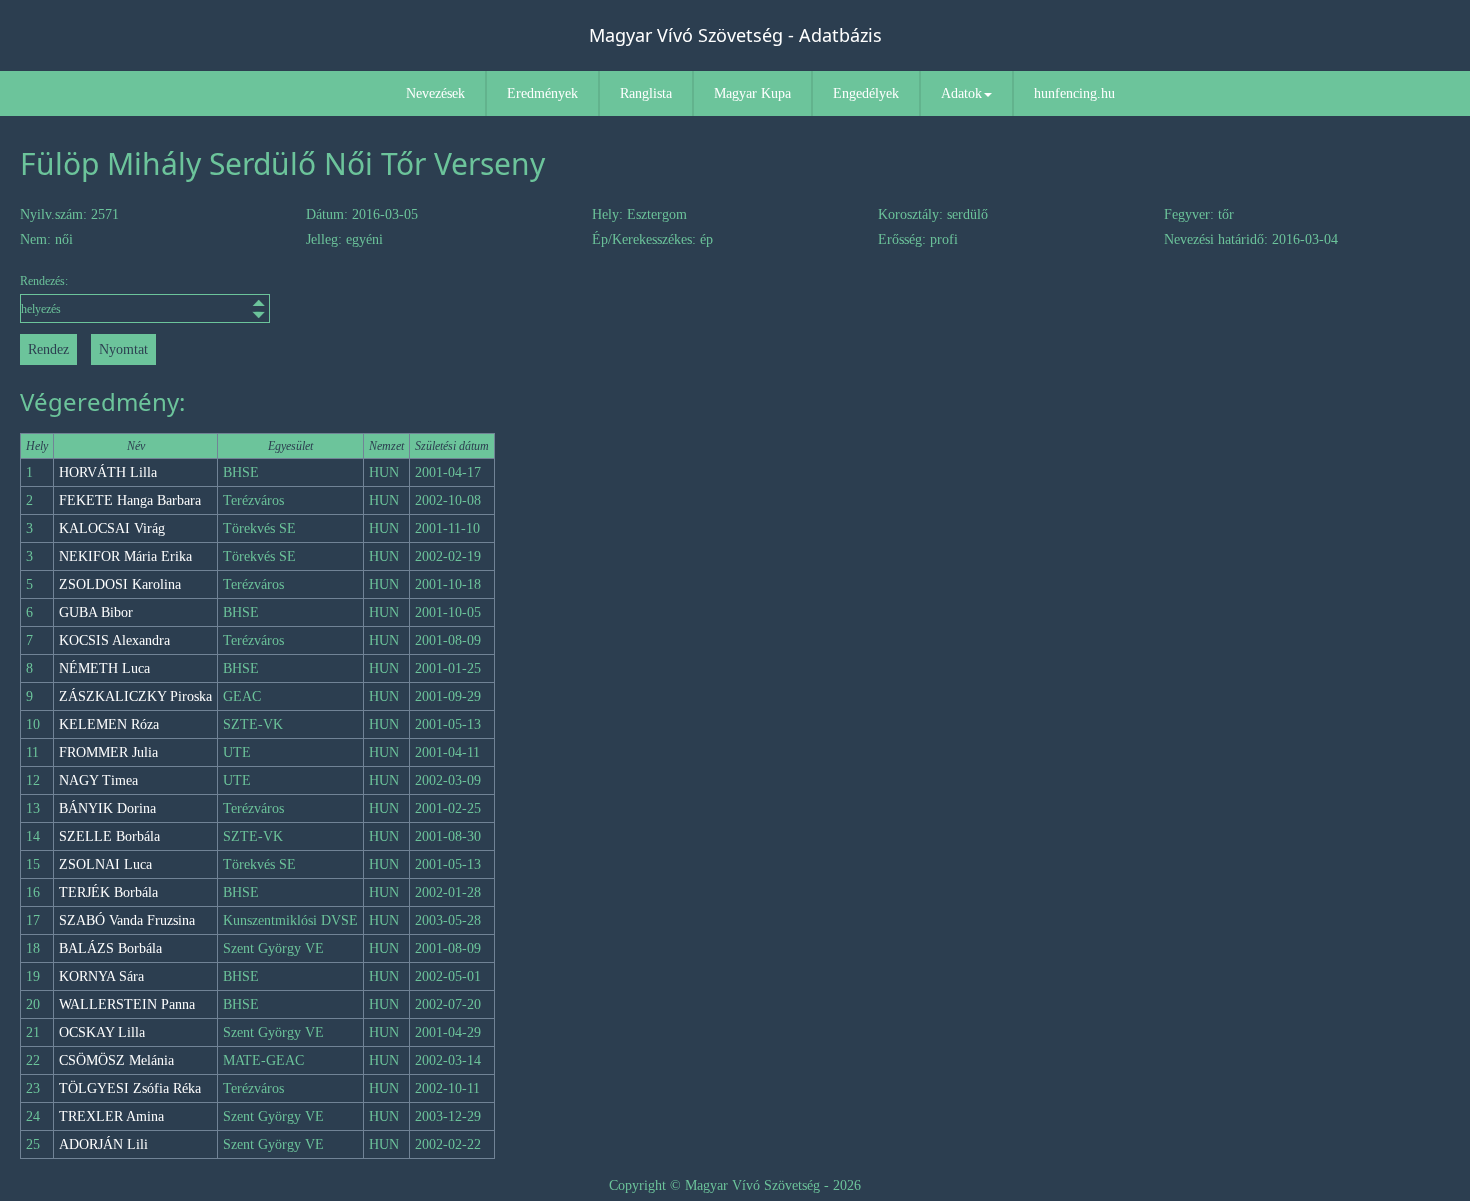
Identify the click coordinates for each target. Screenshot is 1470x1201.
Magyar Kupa (752, 93)
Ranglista (646, 93)
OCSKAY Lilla (102, 1032)
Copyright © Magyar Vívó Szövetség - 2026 (735, 1185)
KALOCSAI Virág (112, 528)
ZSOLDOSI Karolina (120, 584)
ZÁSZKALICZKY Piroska (135, 696)
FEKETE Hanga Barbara (130, 500)
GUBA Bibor (96, 612)
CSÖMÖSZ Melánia (116, 1060)
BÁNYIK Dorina (107, 808)
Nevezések (435, 93)
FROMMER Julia (108, 752)
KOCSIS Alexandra (114, 640)
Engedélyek (866, 93)
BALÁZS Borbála (110, 948)
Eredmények (542, 93)
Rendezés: (44, 281)
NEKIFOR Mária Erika (125, 556)
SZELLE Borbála (109, 836)
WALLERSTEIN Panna (127, 1004)
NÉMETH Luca (104, 668)
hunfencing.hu (1074, 93)
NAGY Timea (98, 780)
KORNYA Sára (101, 976)
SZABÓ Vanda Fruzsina (127, 920)
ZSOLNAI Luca (105, 864)
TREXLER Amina (111, 1116)
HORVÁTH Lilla (108, 472)
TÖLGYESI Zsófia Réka (130, 1088)
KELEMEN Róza (109, 724)
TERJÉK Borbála (108, 892)
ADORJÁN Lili (103, 1144)
